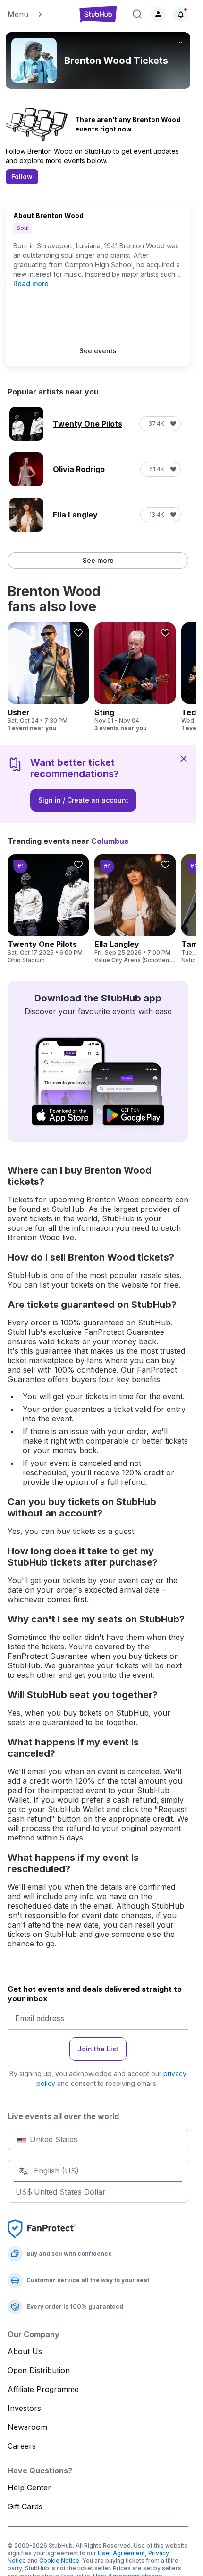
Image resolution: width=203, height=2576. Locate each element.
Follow (22, 177)
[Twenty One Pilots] (48, 909)
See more (98, 560)
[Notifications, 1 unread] (181, 14)
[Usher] (48, 677)
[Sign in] (158, 14)
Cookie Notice (59, 2561)
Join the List (98, 2049)
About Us (25, 2351)
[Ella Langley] (135, 909)
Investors (24, 2408)
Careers (22, 2446)
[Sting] (135, 677)
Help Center (29, 2488)
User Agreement (121, 2553)
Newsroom (27, 2427)
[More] (180, 43)
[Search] (137, 14)
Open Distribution (39, 2370)
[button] (38, 14)
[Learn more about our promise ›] (42, 2228)
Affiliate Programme (43, 2389)
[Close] (184, 758)
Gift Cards (25, 2506)
